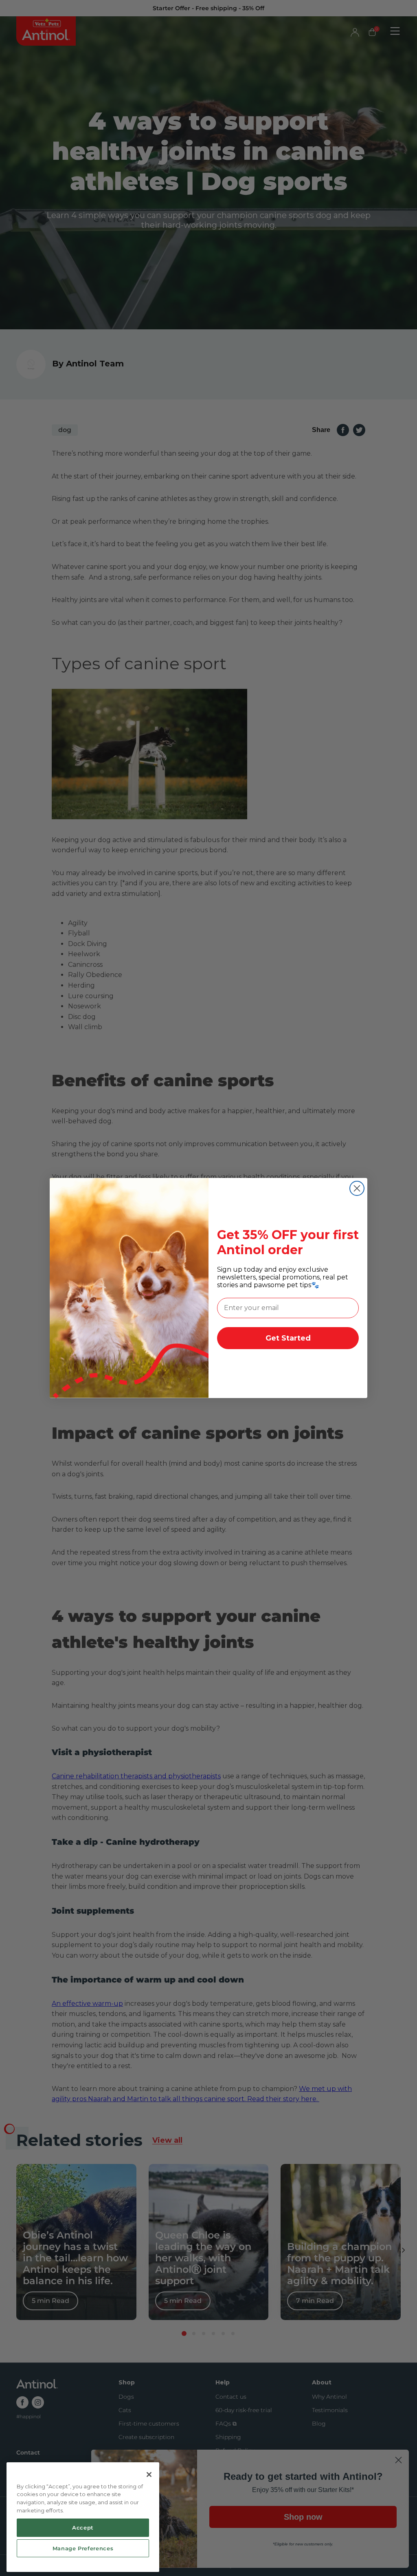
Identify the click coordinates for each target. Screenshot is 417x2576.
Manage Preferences (83, 2548)
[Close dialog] (357, 1188)
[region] (83, 2517)
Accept (83, 2527)
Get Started (288, 1338)
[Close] (149, 2475)
